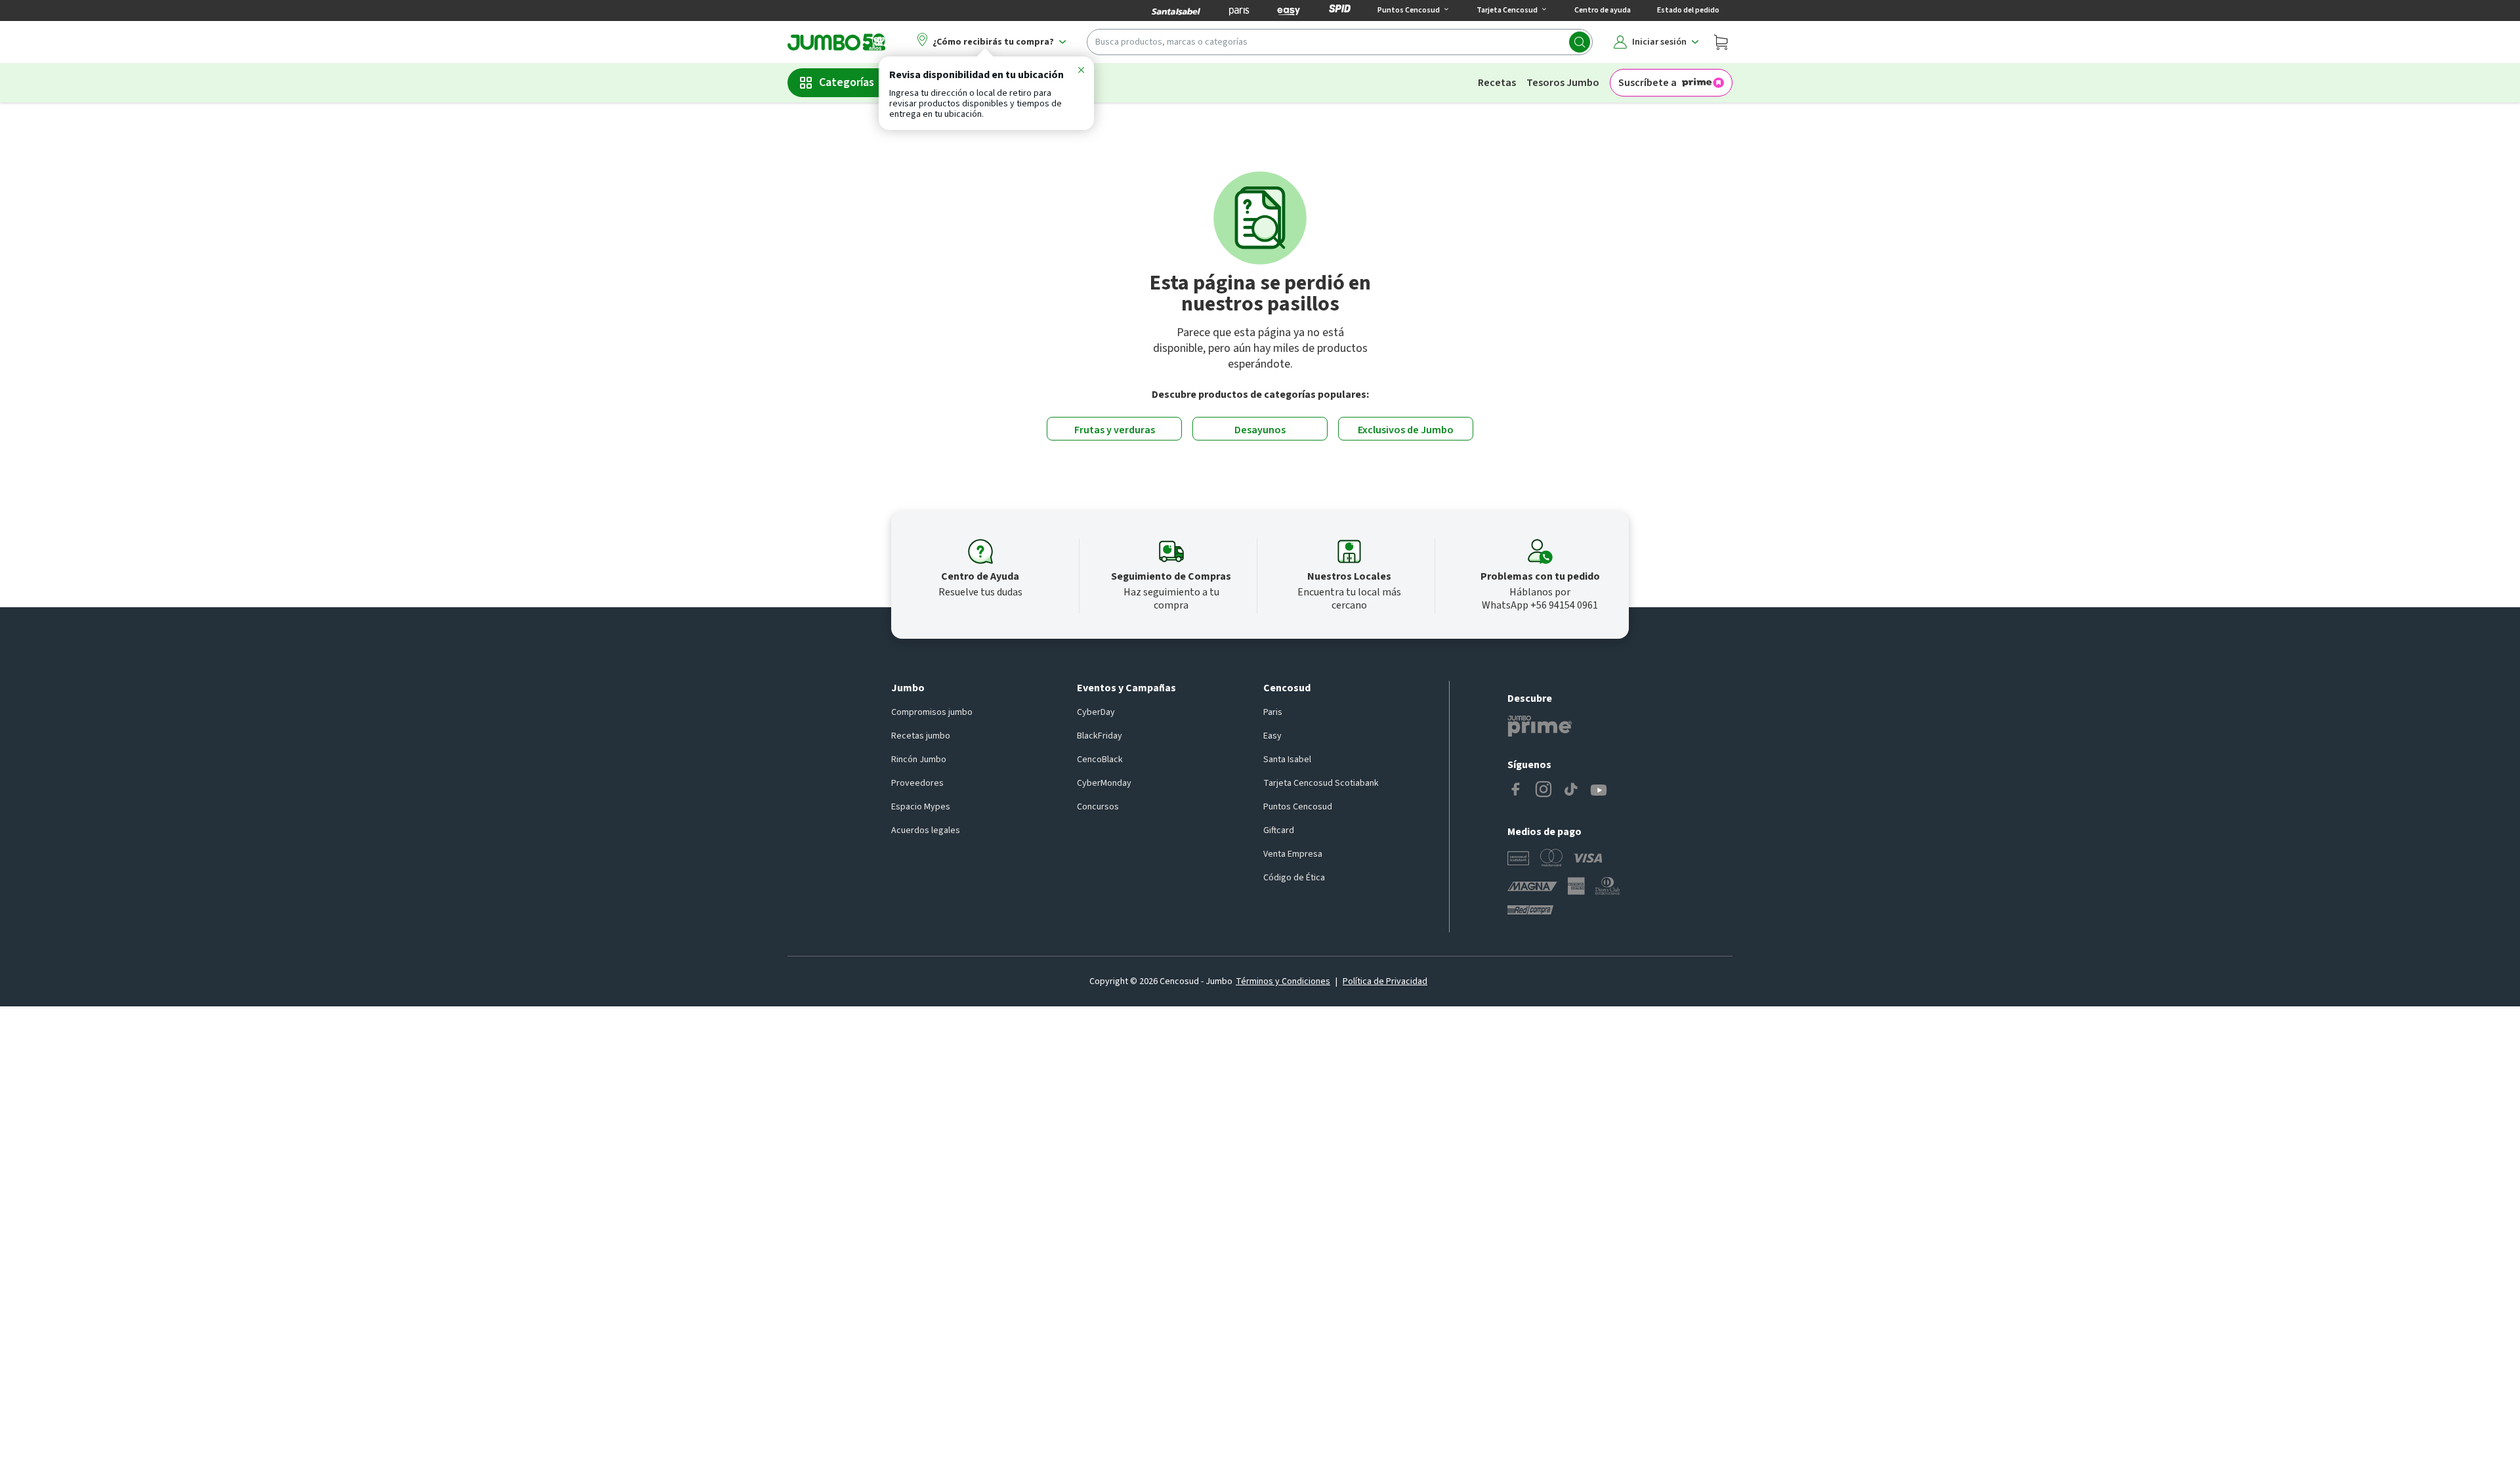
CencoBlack (1100, 760)
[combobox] (1340, 42)
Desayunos (1260, 430)
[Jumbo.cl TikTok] (1571, 790)
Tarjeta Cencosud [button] (1507, 10)
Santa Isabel (1287, 760)
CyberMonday (1104, 783)
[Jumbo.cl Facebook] (1516, 790)
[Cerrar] (1081, 72)
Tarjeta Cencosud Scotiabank (1321, 783)
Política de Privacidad (1385, 981)
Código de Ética (1294, 878)
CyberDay (1096, 712)
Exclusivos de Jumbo (1406, 430)
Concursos (1098, 807)
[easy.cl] (1289, 11)
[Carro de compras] (1721, 42)
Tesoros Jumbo (1563, 83)
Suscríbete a (1648, 83)
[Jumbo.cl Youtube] (1599, 790)
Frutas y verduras (1115, 430)
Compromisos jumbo (932, 712)
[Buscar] (1580, 42)
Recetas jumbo (921, 736)
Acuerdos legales (926, 830)
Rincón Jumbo (919, 760)
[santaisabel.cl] (1176, 11)
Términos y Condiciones (1283, 981)
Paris (1273, 712)
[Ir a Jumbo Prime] (1540, 726)
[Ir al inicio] (837, 42)
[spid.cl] (1340, 11)
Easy (1272, 736)
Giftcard (1279, 830)
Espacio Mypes (921, 807)
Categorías (847, 82)
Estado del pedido (1688, 10)
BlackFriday (1100, 736)
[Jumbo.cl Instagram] (1543, 790)
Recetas (1497, 83)
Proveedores (917, 783)
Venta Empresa (1293, 854)
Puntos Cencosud (1298, 807)
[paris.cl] (1239, 11)
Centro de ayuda (1603, 10)
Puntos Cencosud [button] (1409, 10)
